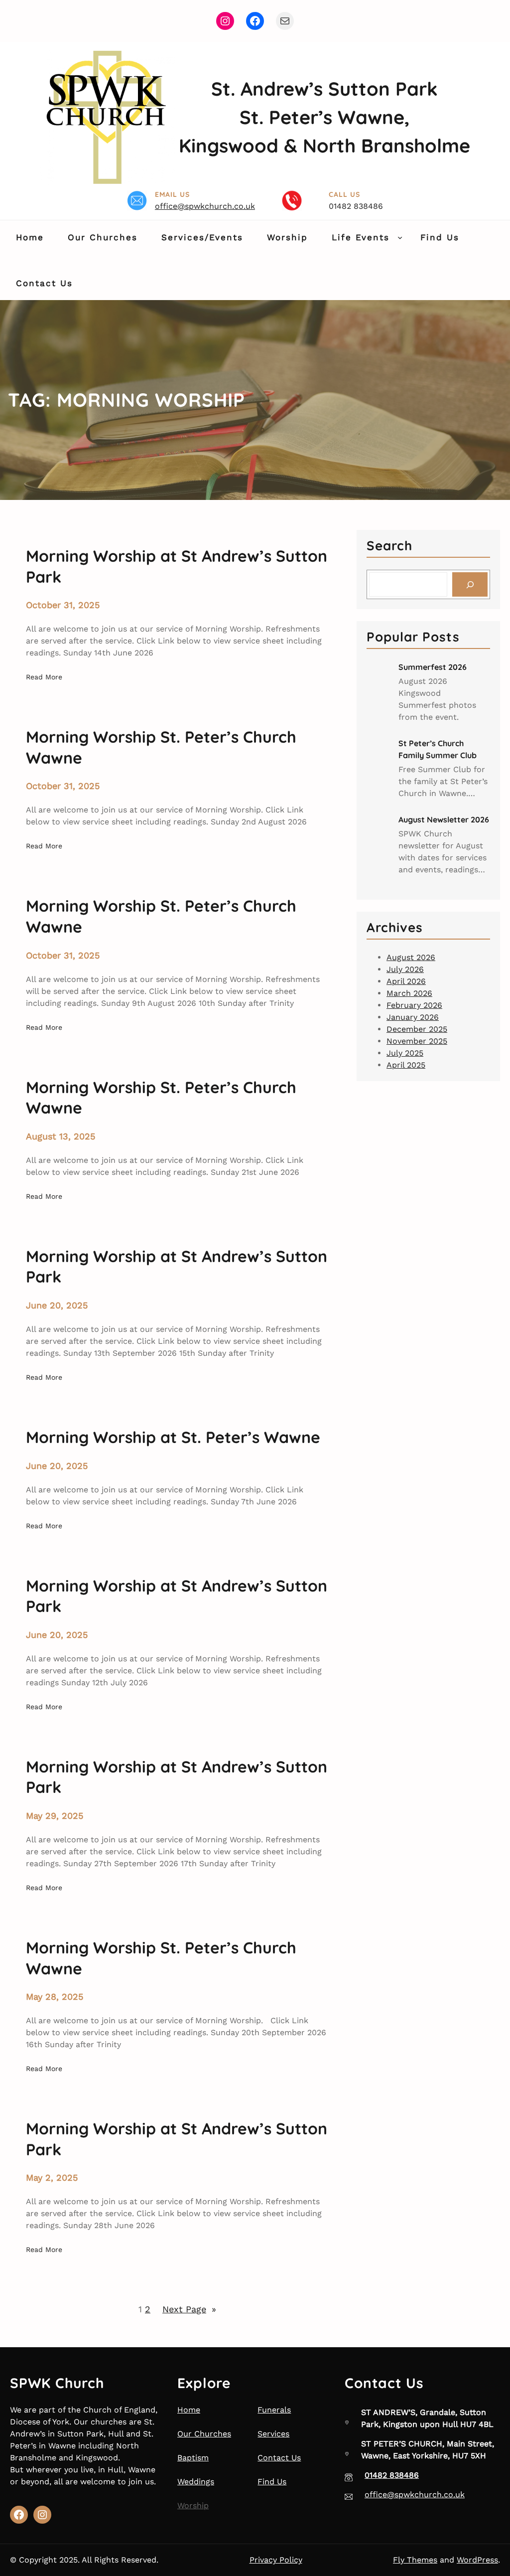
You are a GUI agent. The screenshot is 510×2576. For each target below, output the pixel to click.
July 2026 (405, 969)
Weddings (196, 2482)
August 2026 (411, 957)
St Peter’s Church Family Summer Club (438, 749)
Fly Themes (415, 2560)
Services (273, 2434)
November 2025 (417, 1041)
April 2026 (406, 981)
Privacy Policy (276, 2560)
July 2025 (405, 1053)
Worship (193, 2505)
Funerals (274, 2410)
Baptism (193, 2458)
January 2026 (413, 1017)
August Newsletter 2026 (444, 819)
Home (189, 2410)
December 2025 (417, 1029)
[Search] (470, 584)
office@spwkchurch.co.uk (205, 206)
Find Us (272, 2482)
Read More (44, 678)
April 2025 (406, 1065)
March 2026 (409, 993)
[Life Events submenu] (400, 237)
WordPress (477, 2560)
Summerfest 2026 (433, 667)
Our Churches (204, 2434)
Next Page (189, 2309)
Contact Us (279, 2458)
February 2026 (414, 1005)
